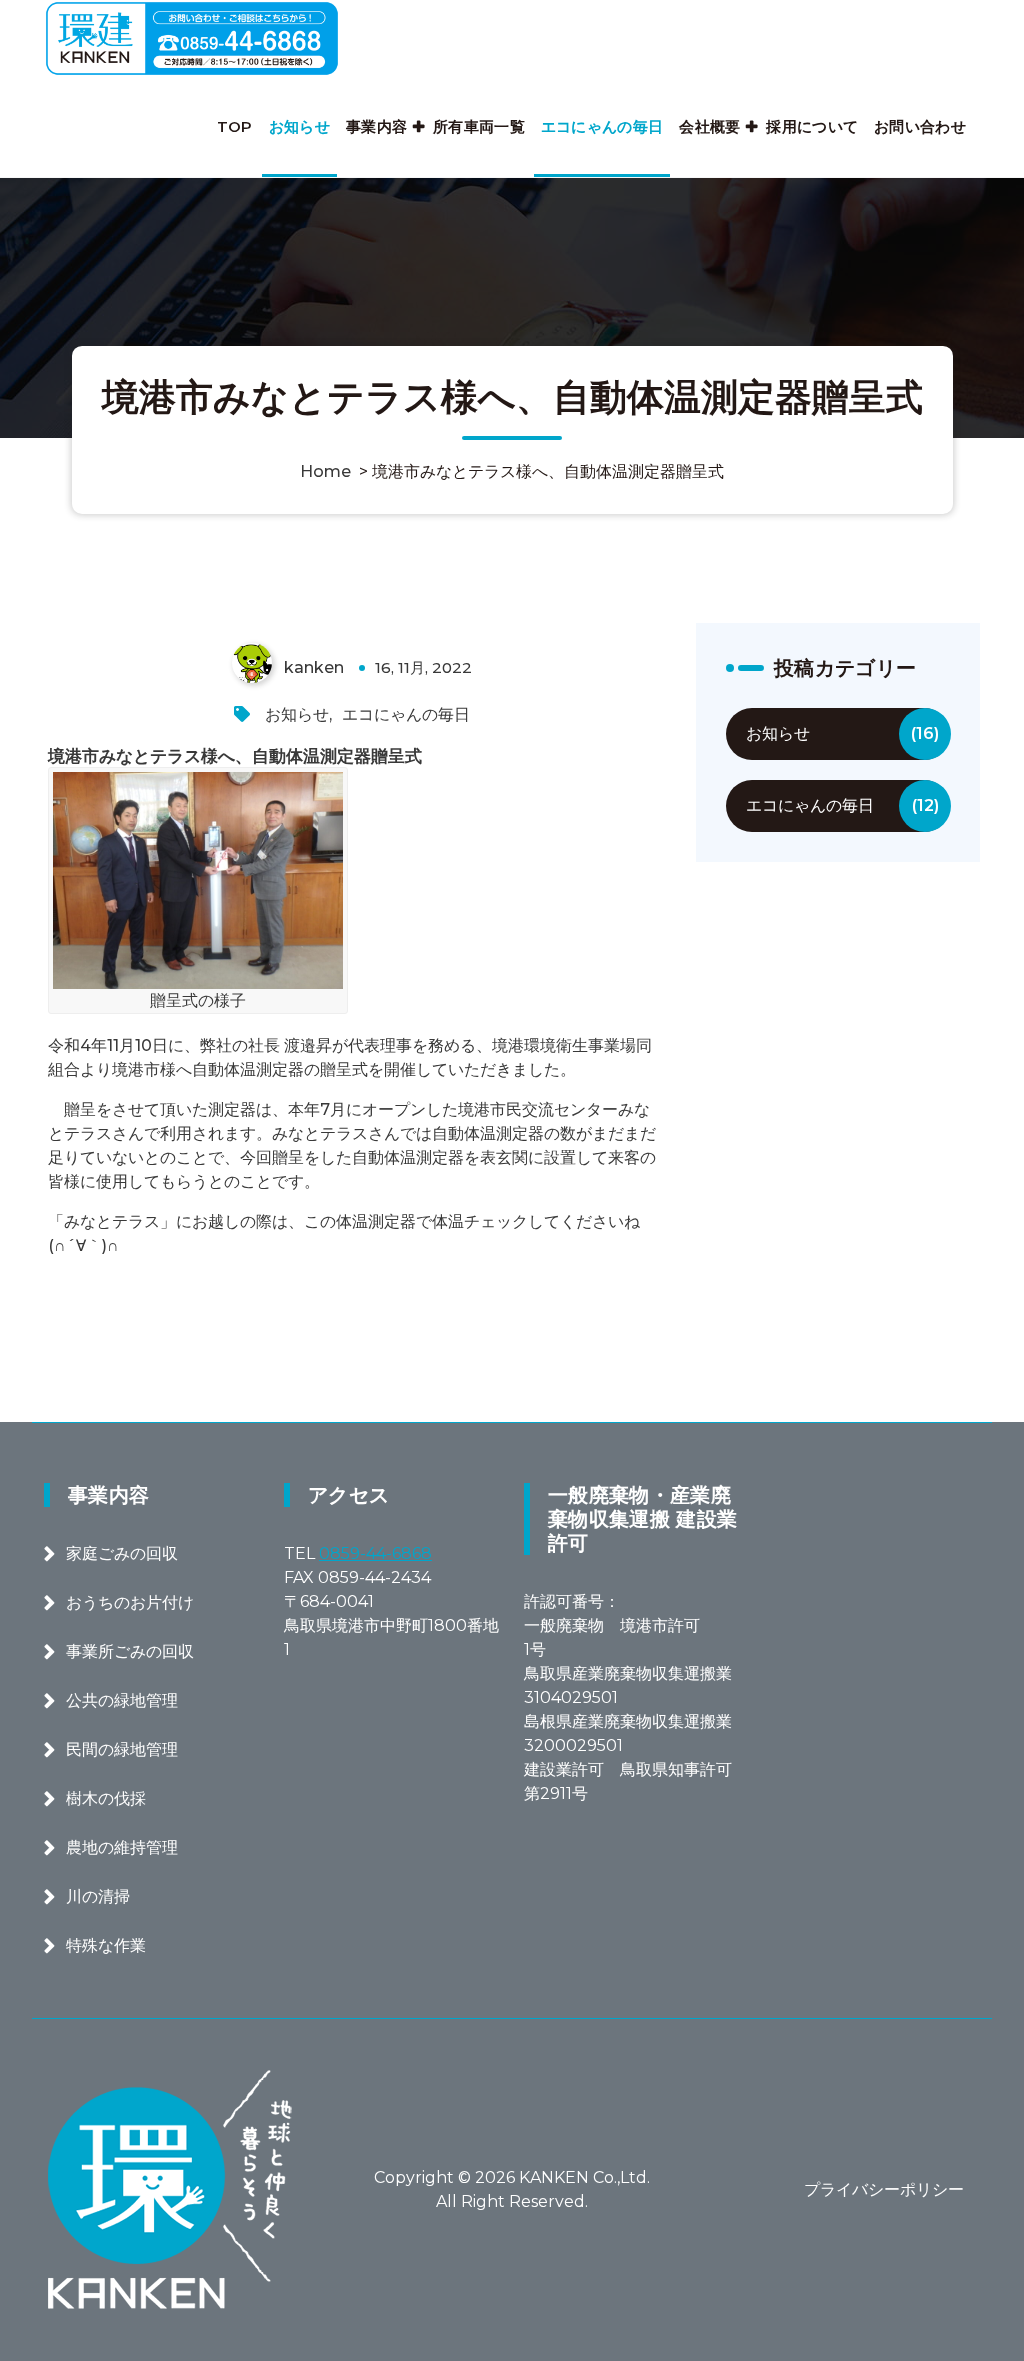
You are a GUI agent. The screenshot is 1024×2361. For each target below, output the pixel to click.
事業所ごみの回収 (130, 1651)
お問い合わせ (920, 126)
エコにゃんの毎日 (602, 126)
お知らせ (299, 126)
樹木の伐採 (106, 1798)
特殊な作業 (106, 1945)
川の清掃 (98, 1896)
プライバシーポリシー (884, 2189)
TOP (235, 126)
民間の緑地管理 (122, 1749)
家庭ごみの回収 (122, 1553)
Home (325, 471)
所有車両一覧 (479, 126)
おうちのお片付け (130, 1602)
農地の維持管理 (122, 1847)
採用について (812, 126)
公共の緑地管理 (122, 1700)
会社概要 (709, 126)
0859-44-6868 (375, 1553)
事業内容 (376, 126)
